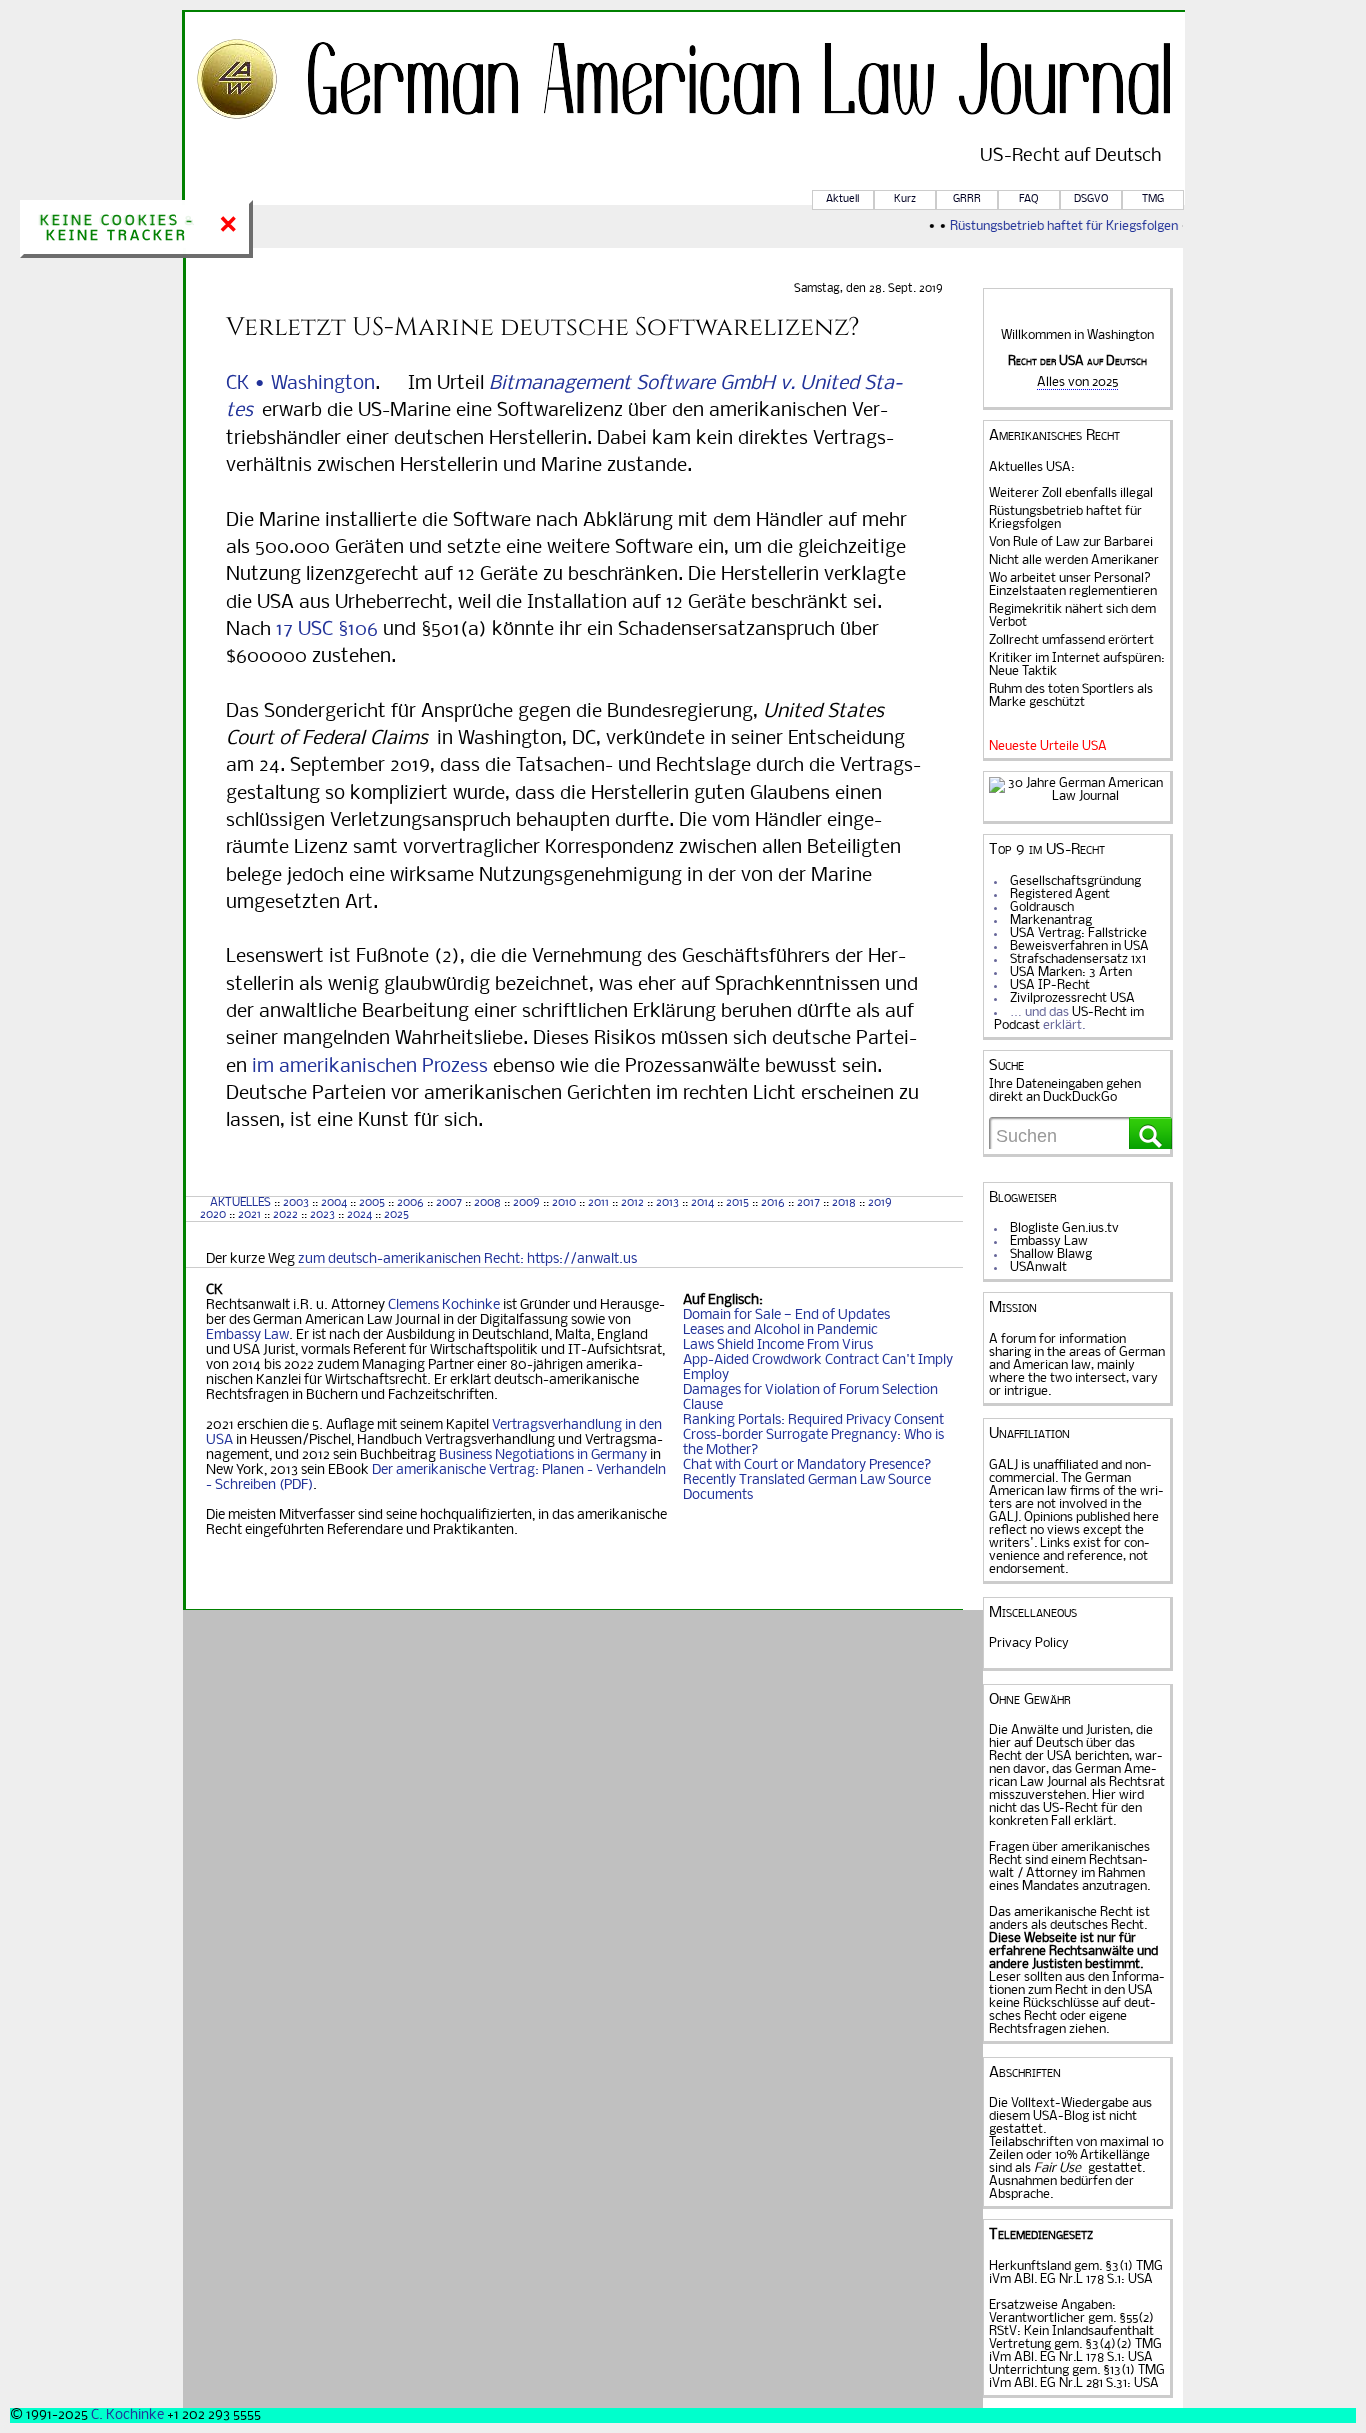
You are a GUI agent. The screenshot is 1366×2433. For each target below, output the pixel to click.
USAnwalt (1038, 1267)
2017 (808, 1203)
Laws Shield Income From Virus (778, 1345)
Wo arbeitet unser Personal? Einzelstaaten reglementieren (1073, 585)
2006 (410, 1203)
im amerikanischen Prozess (370, 1067)
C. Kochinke (127, 2415)
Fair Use (1057, 2168)
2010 (564, 1203)
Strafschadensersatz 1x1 (1078, 959)
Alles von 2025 (1077, 382)
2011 (598, 1203)
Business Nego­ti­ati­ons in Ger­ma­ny (543, 1455)
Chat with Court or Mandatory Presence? (807, 1465)
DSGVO (1091, 199)
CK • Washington (300, 384)
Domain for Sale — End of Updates (786, 1315)
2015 (737, 1203)
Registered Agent (1060, 894)
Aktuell (842, 199)
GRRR (967, 199)
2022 (285, 1215)
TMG (1153, 199)
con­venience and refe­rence (1069, 1550)
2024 (359, 1215)
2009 (526, 1203)
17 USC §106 (327, 630)
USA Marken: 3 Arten (1071, 972)
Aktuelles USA (1030, 467)
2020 (211, 1215)
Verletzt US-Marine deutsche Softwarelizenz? (543, 327)
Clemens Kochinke (444, 1305)
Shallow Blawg (1051, 1254)
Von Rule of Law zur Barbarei (1071, 542)
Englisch (733, 1300)
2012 (632, 1203)
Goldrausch (1042, 907)
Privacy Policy (1029, 1643)
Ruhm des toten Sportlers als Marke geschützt (1071, 696)
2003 (296, 1203)
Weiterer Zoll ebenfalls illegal (1071, 493)
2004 (334, 1203)
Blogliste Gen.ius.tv (1064, 1228)
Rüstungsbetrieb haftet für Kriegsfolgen (1050, 226)
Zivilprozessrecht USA (1072, 998)
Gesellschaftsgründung (1075, 881)
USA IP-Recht (1050, 985)
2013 (667, 1203)
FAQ (1028, 199)
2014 (702, 1203)
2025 (396, 1215)
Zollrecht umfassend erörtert (1071, 640)
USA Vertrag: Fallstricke (1078, 933)
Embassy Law (247, 1335)
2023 (322, 1215)
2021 (249, 1215)
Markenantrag (1051, 920)
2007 (449, 1203)
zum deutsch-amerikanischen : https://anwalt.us (467, 1259)
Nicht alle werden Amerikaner (1074, 560)
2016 (773, 1203)
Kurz (905, 199)
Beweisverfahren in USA (1079, 946)
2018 (842, 1203)
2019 (880, 1203)
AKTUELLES (240, 1203)
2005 (372, 1203)
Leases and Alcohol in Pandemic (780, 1330)
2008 (487, 1203)
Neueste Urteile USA (1048, 746)
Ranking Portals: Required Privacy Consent (813, 1420)
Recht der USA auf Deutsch (1077, 361)
